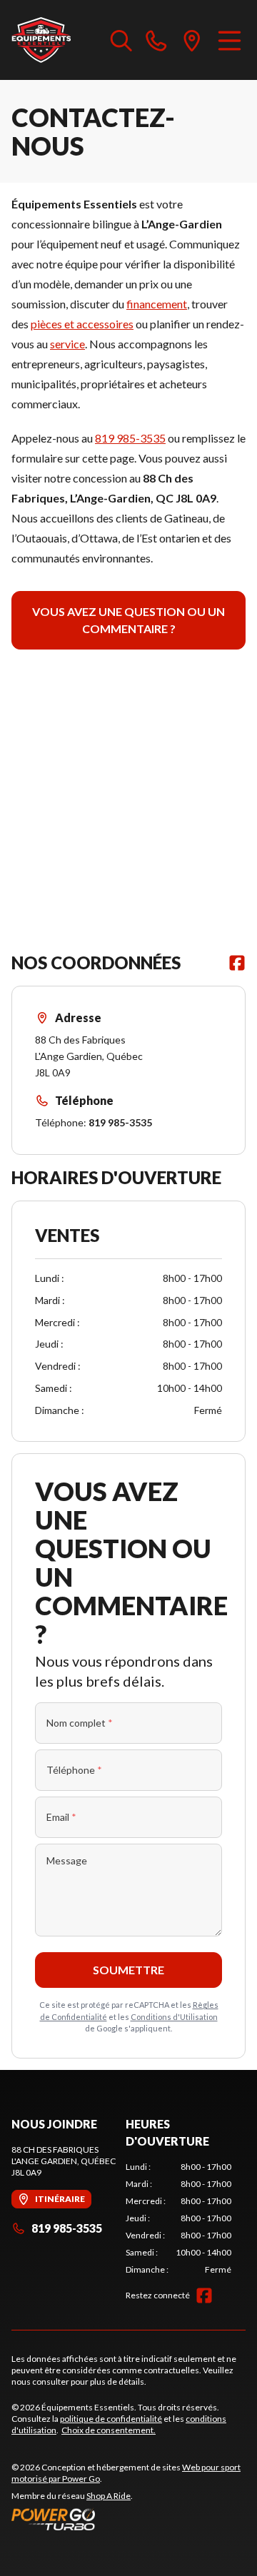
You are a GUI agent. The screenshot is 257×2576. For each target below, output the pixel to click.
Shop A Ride (109, 2496)
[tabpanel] (178, 2218)
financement (157, 304)
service (67, 344)
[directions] (192, 40)
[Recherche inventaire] (121, 40)
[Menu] (230, 40)
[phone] (156, 40)
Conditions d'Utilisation (174, 2017)
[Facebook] (237, 963)
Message (67, 1860)
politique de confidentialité (111, 2419)
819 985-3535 (130, 438)
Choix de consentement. (109, 2430)
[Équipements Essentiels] (41, 40)
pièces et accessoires (82, 324)
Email (61, 1817)
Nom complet (80, 1723)
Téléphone (74, 1770)
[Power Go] (128, 2519)
